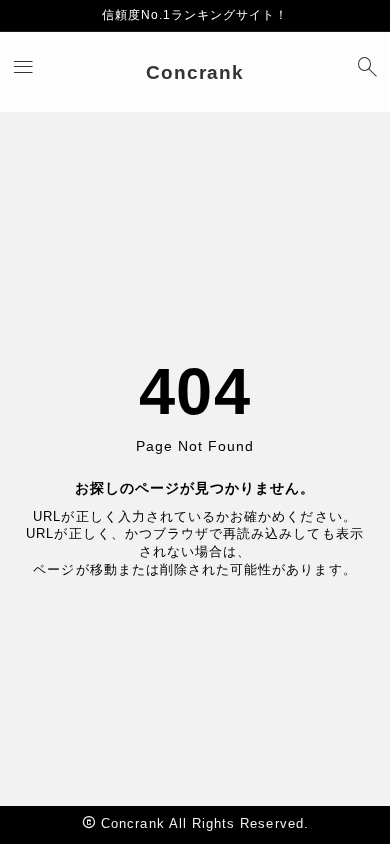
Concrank (195, 72)
